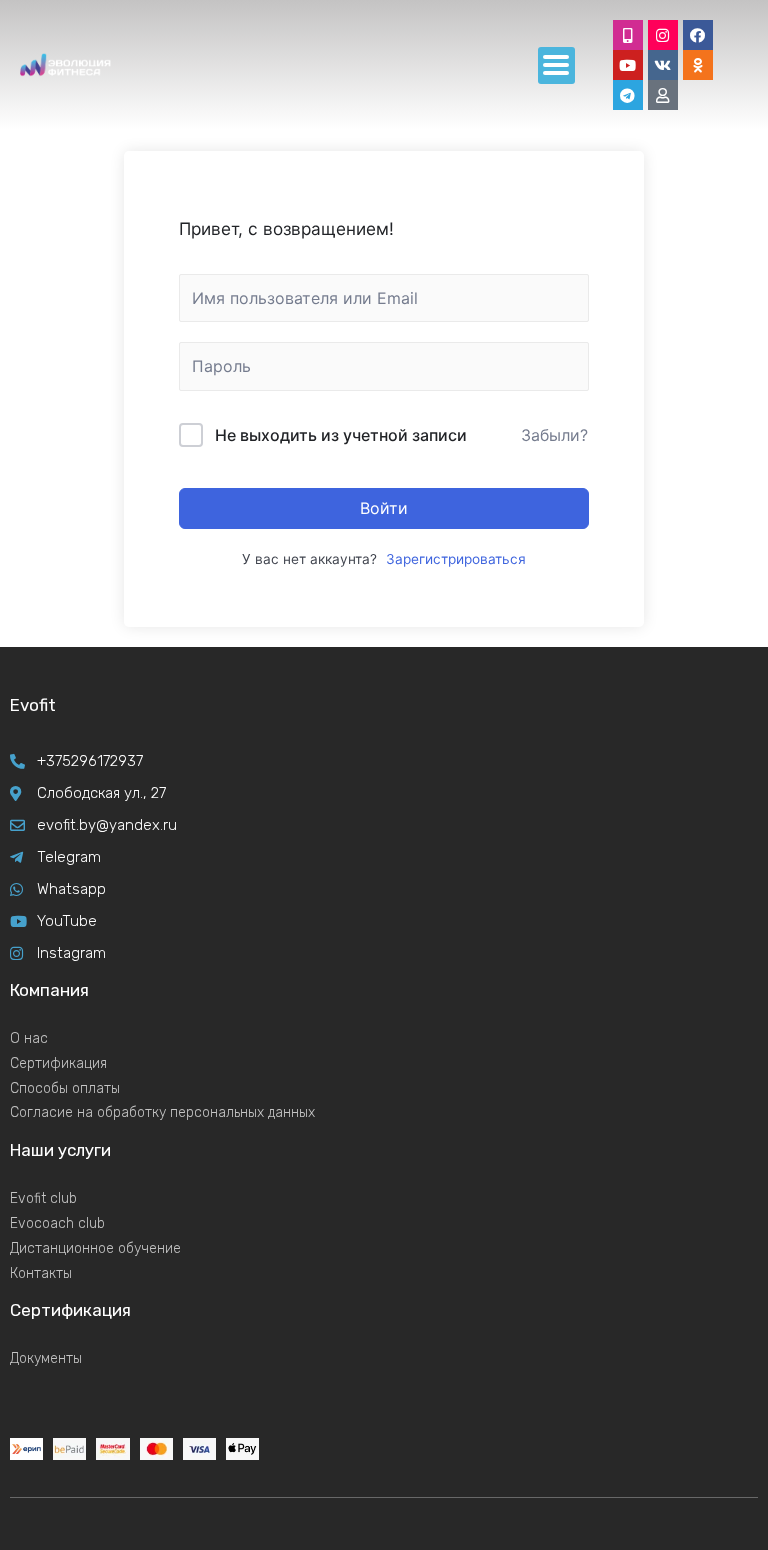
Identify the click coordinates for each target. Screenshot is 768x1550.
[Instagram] (663, 35)
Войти (384, 508)
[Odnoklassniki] (698, 65)
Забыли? (554, 435)
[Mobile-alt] (628, 35)
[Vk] (663, 65)
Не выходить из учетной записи (341, 435)
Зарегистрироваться (456, 559)
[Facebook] (698, 35)
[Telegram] (628, 95)
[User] (663, 95)
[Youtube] (628, 65)
